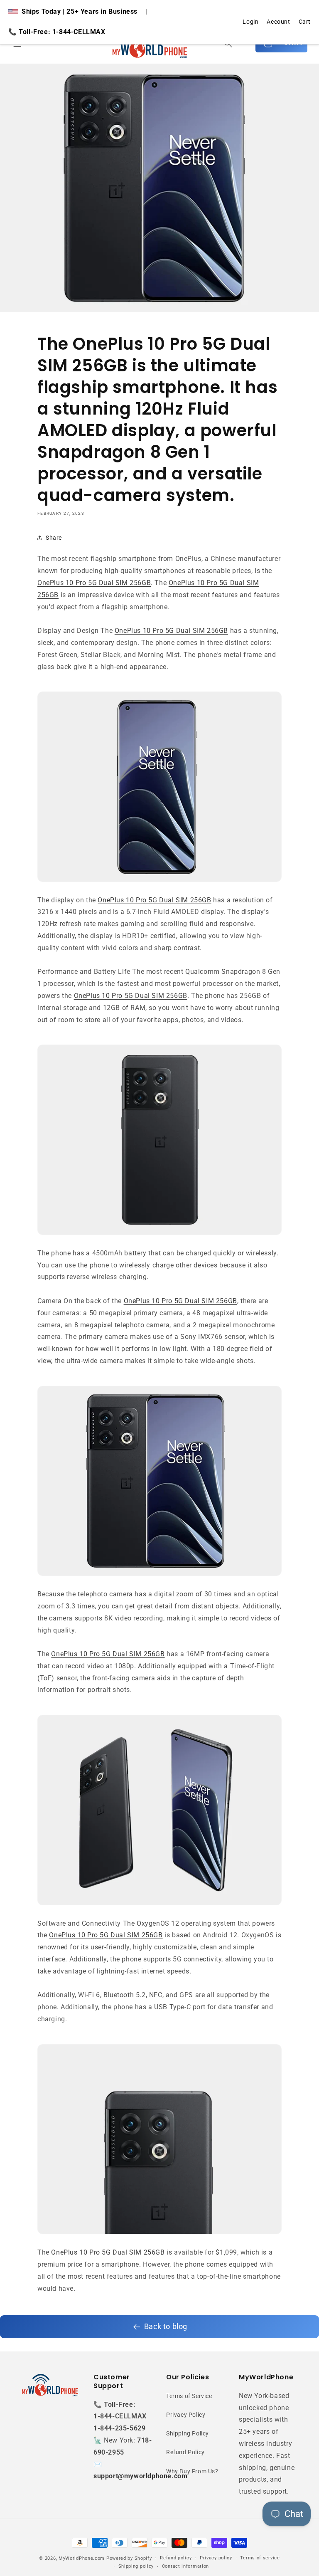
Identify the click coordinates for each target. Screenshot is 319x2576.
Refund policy (176, 2558)
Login (250, 22)
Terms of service (260, 2558)
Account (278, 22)
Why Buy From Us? (192, 2471)
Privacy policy (216, 2558)
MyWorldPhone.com (82, 2558)
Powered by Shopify (129, 2558)
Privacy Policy (186, 2415)
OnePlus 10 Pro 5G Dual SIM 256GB (94, 583)
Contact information (185, 2566)
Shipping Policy (188, 2433)
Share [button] (54, 538)
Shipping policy (136, 2566)
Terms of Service (189, 2396)
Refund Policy (185, 2452)
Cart (305, 22)
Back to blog (166, 2326)
